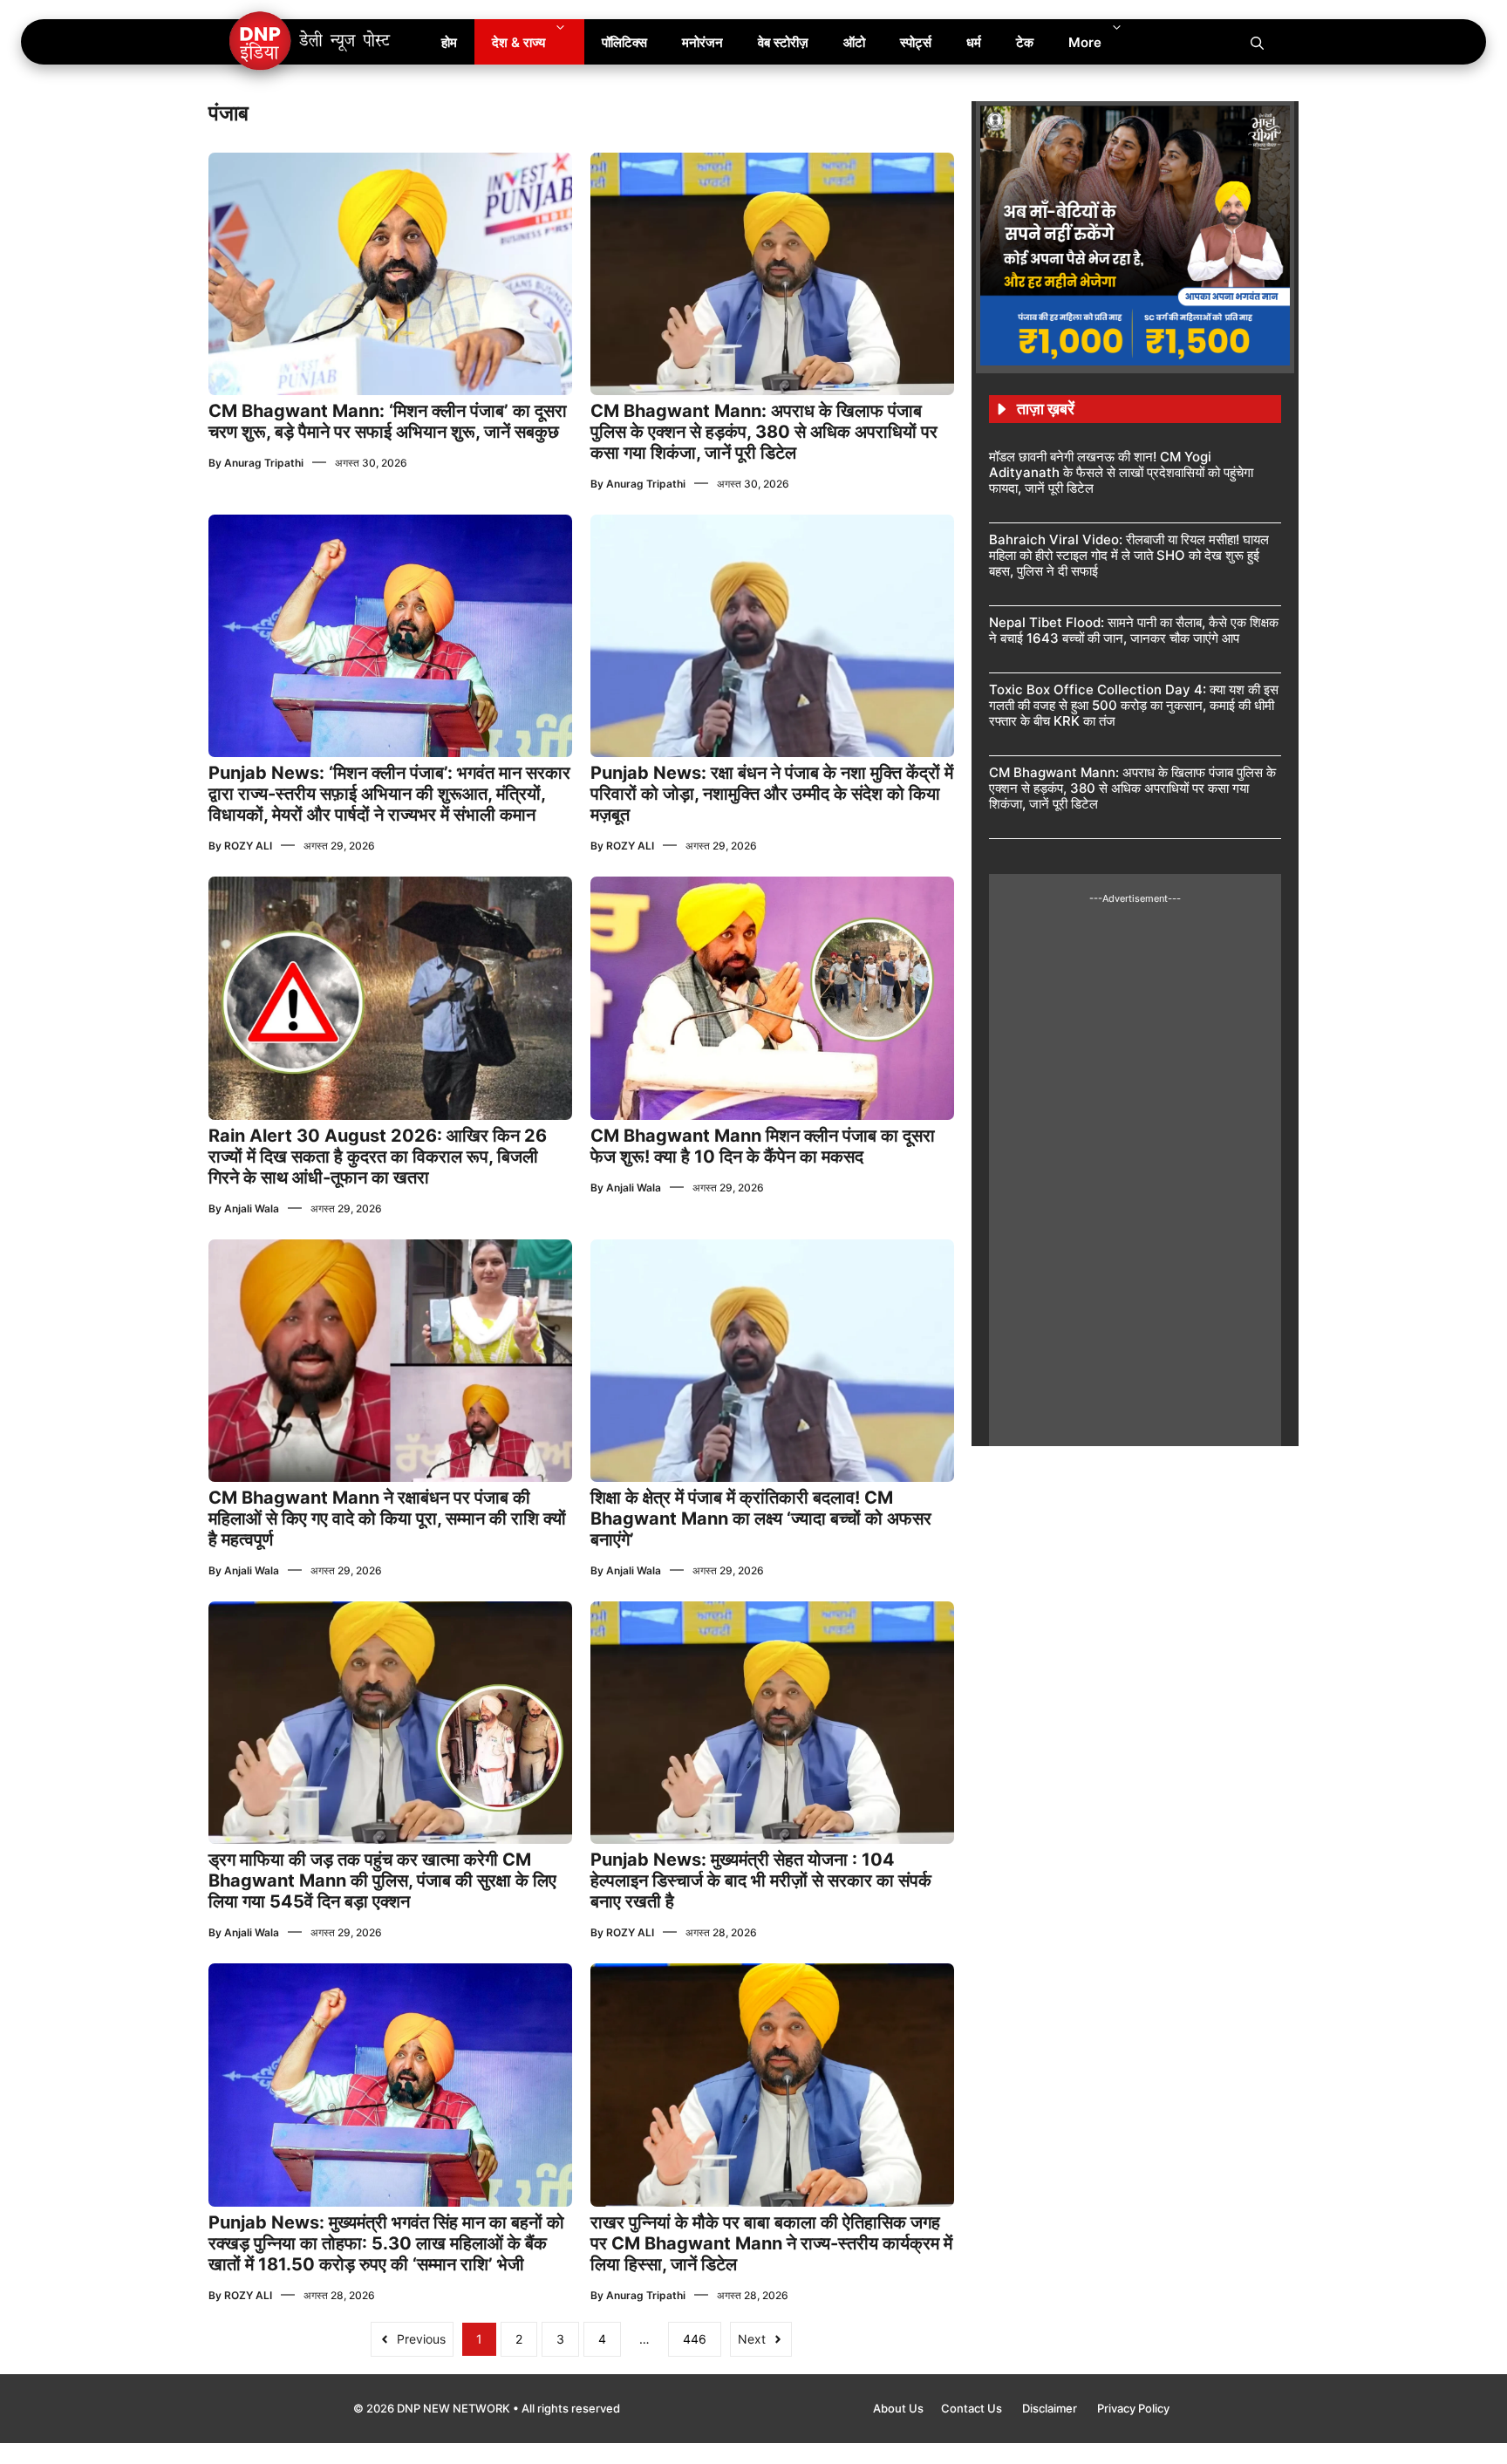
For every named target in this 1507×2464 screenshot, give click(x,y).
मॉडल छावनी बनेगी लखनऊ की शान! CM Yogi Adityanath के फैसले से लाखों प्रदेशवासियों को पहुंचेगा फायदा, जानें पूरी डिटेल (1121, 472)
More (1085, 42)
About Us (898, 2408)
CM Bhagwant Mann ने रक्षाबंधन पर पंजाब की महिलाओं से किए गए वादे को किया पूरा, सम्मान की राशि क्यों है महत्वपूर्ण (387, 1519)
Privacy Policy (1133, 2408)
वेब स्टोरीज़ (783, 42)
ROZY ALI (248, 846)
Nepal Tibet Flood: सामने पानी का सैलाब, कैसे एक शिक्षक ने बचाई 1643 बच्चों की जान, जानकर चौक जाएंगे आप (1134, 630)
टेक (1025, 42)
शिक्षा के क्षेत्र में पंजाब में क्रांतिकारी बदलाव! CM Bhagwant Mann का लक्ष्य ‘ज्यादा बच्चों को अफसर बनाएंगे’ (761, 1519)
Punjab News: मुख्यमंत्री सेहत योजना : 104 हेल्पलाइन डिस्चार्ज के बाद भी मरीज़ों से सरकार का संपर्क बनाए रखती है (761, 1880)
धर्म (974, 42)
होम (449, 42)
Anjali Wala (252, 1208)
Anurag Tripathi (264, 463)
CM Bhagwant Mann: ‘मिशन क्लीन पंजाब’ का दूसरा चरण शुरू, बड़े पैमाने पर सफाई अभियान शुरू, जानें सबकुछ (388, 421)
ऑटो (854, 42)
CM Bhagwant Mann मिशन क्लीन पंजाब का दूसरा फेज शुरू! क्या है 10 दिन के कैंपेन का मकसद (763, 1146)
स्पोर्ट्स (916, 42)
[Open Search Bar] (1257, 42)
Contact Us (973, 2408)
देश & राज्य (518, 42)
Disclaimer (1051, 2408)
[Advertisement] (1135, 1167)
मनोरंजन (702, 42)
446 (695, 2339)
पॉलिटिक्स (624, 42)
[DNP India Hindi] (311, 42)
